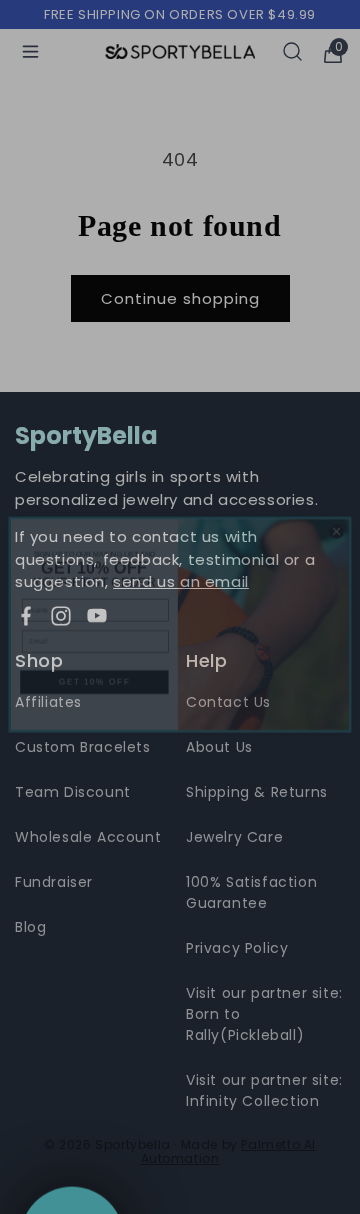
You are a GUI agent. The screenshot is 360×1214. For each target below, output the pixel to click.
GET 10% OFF (95, 664)
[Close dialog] (336, 513)
